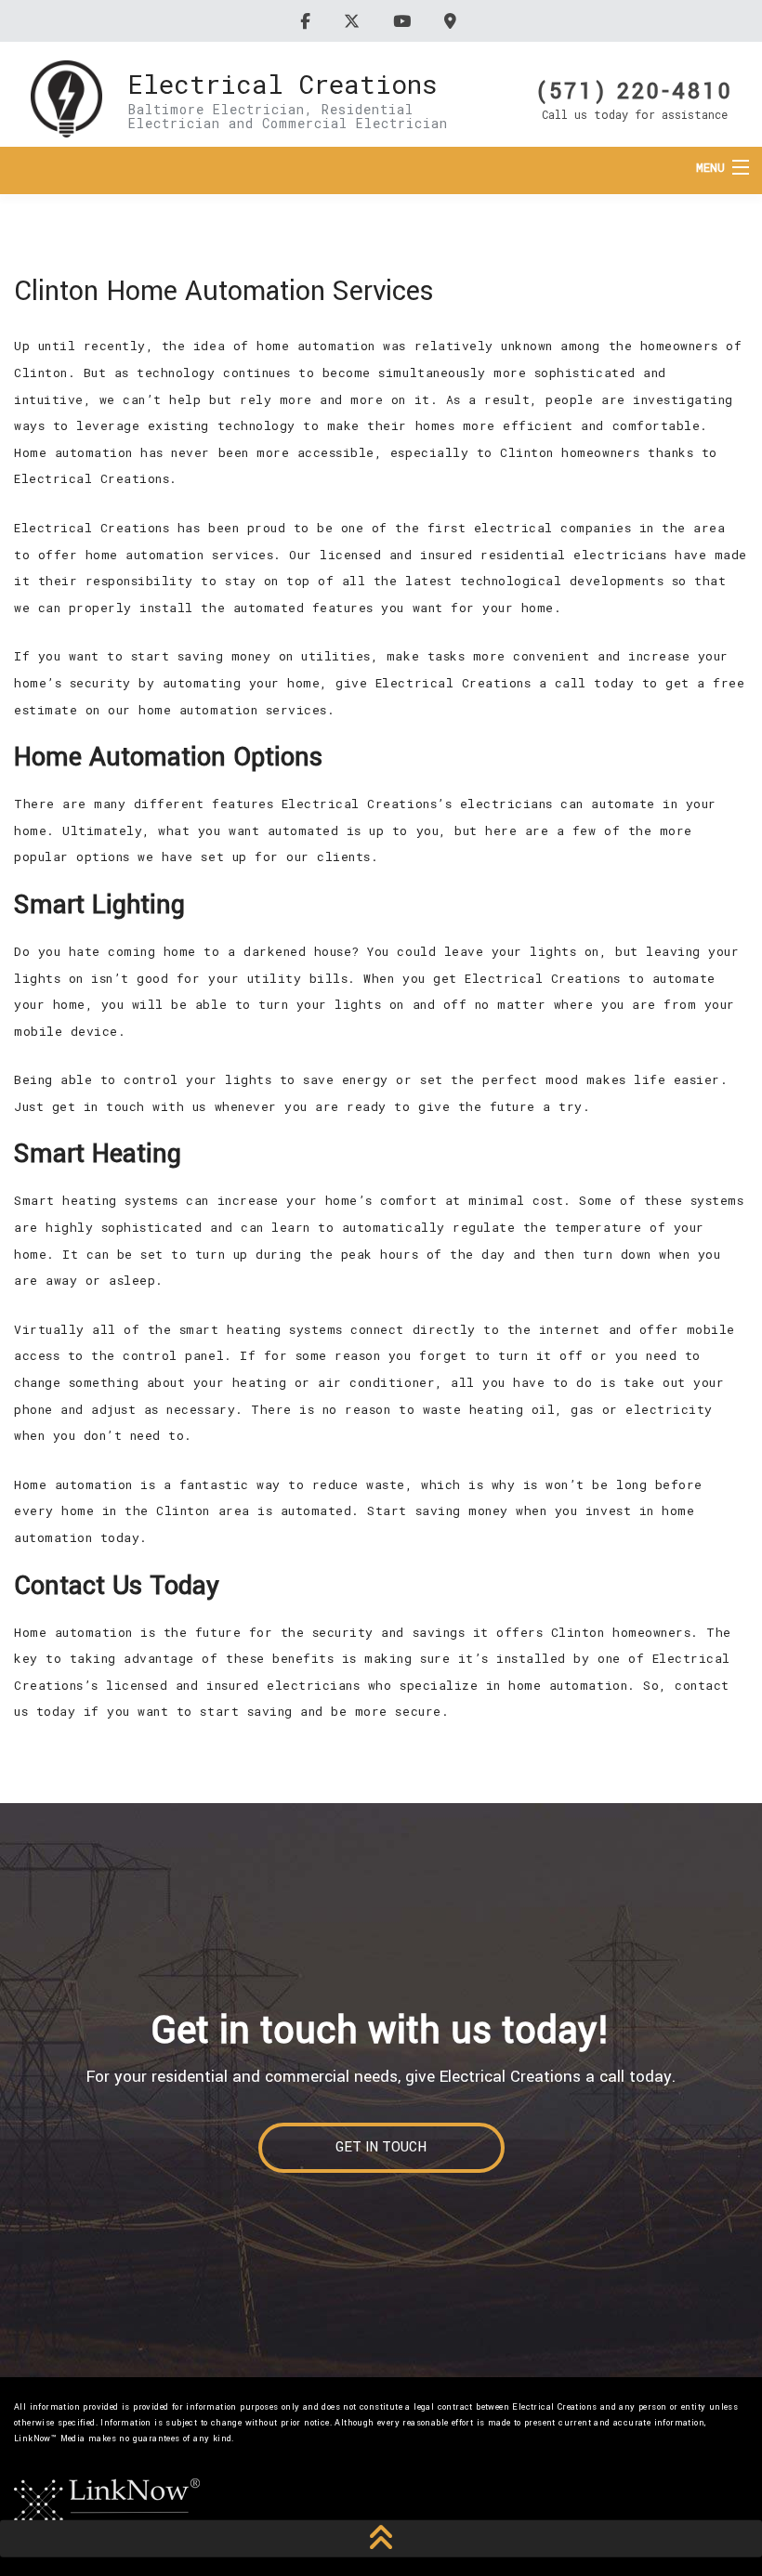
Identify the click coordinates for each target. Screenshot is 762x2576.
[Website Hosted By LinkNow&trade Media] (107, 2501)
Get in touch (381, 2147)
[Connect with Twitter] (355, 21)
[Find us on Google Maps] (453, 21)
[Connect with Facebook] (308, 21)
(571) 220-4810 (635, 90)
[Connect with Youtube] (405, 21)
